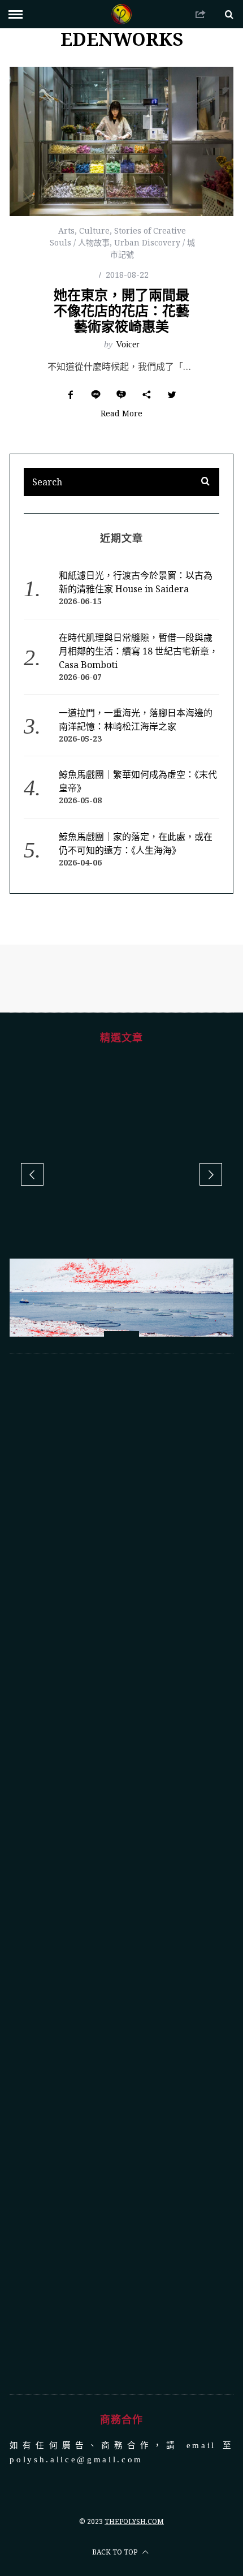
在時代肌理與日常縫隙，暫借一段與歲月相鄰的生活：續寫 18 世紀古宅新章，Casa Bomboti (138, 651)
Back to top (116, 2393)
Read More (121, 414)
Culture (94, 231)
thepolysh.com (134, 2362)
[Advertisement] (121, 1715)
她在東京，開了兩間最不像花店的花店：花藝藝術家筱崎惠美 (121, 310)
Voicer (127, 344)
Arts (66, 231)
